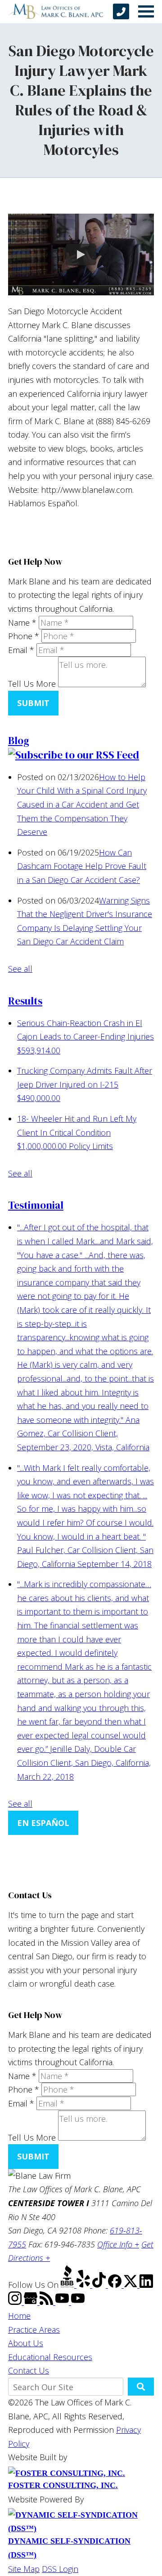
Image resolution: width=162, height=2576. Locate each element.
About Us (26, 2343)
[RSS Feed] (47, 2302)
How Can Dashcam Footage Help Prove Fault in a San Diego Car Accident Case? (82, 866)
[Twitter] (132, 2285)
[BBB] (69, 2285)
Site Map (24, 2569)
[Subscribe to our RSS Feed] (74, 755)
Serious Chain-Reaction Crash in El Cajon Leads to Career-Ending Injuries (85, 1037)
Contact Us (29, 2370)
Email (21, 650)
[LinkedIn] (146, 2285)
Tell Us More (32, 684)
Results (25, 1001)
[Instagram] (16, 2302)
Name (22, 623)
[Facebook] (116, 2285)
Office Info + (118, 2244)
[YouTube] (63, 2302)
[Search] (141, 2387)
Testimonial (36, 1205)
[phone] (121, 11)
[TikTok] (100, 2285)
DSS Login (60, 2569)
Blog (19, 741)
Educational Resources (50, 2357)
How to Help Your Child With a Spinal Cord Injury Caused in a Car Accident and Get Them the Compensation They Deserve (82, 804)
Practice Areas (34, 2330)
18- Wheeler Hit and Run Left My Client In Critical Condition (77, 1132)
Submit (33, 703)
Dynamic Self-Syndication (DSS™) (69, 2548)
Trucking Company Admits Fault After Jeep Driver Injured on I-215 (85, 1084)
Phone (24, 636)
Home (19, 2316)
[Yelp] (84, 2285)
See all (20, 969)
